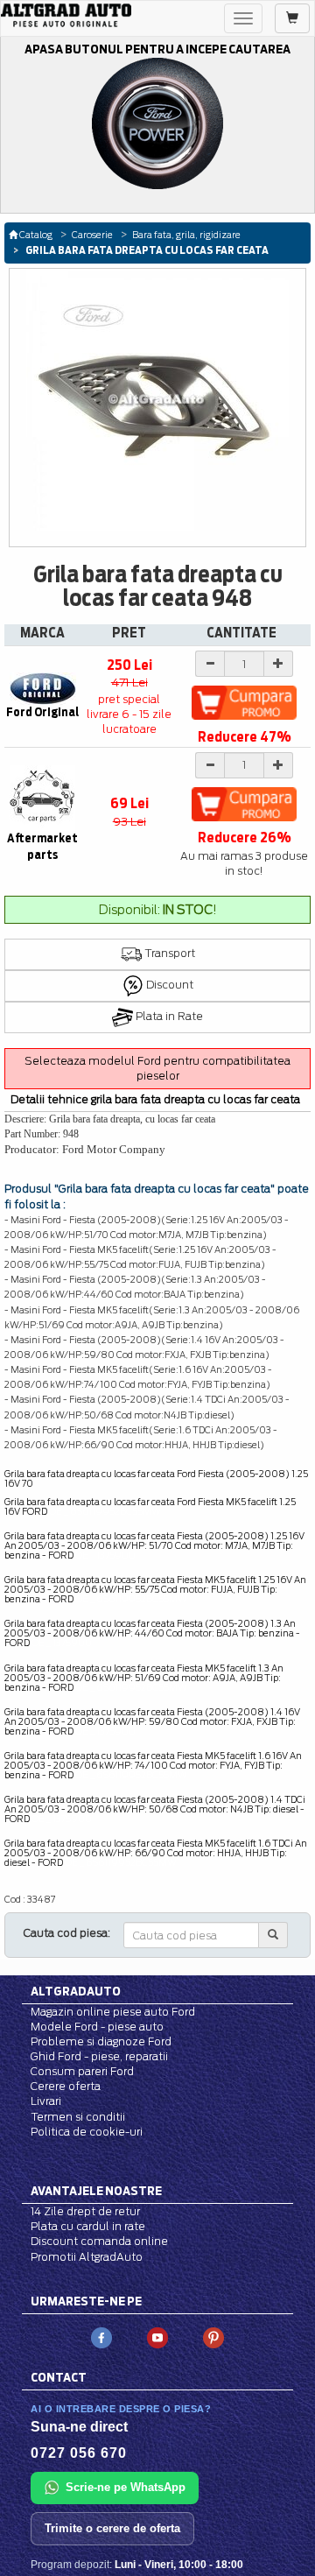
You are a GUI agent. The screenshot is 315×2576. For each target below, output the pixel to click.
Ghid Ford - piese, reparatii (99, 2056)
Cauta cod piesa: (67, 1933)
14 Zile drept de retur (85, 2211)
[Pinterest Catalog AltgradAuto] (213, 2337)
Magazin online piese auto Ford (113, 2012)
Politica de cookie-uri (87, 2132)
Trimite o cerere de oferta (112, 2528)
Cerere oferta (66, 2086)
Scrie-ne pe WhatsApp (126, 2487)
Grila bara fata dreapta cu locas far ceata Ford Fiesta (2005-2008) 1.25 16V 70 (156, 1478)
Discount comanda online (99, 2241)
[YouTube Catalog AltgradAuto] (157, 2337)
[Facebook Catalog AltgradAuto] (101, 2337)
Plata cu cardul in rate (88, 2226)
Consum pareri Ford (82, 2071)
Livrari (46, 2101)
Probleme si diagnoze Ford (101, 2041)
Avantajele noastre (96, 2191)
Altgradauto (76, 1991)
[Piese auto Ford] (66, 15)
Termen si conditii (78, 2117)
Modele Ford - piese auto (97, 2027)
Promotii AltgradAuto (87, 2257)
